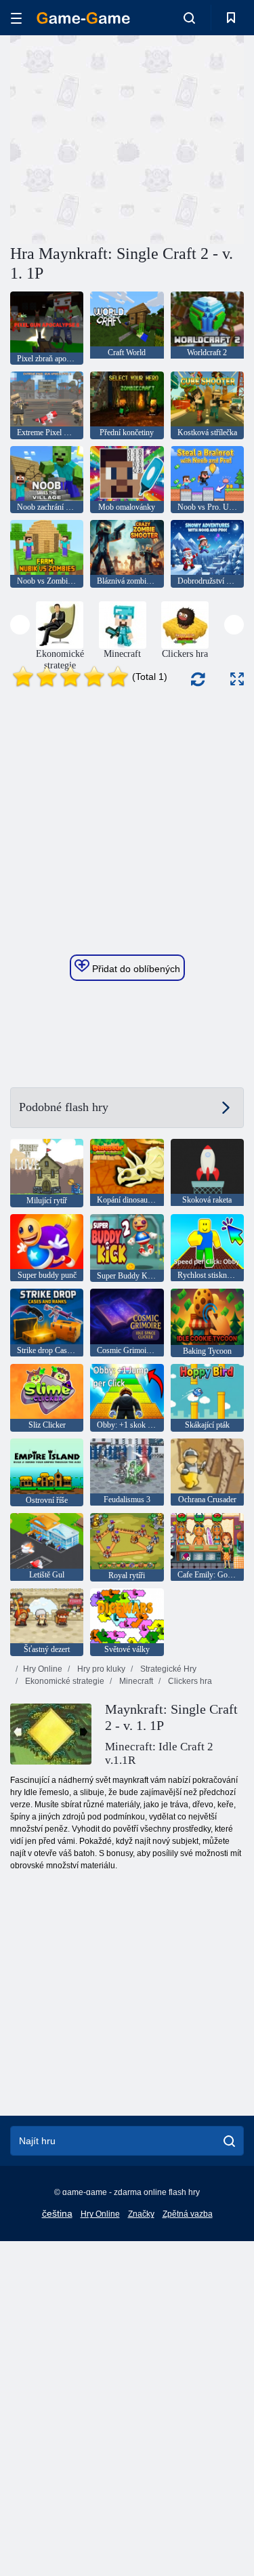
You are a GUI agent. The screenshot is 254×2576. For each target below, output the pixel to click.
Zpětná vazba (188, 2214)
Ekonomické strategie (64, 1681)
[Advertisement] (125, 138)
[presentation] (20, 625)
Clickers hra (189, 1681)
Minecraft (135, 1681)
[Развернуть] (237, 679)
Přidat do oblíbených (135, 969)
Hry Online (43, 1669)
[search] (229, 2141)
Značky (141, 2214)
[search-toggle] (189, 18)
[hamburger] (16, 18)
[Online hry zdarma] (83, 18)
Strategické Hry (167, 1669)
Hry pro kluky (100, 1669)
